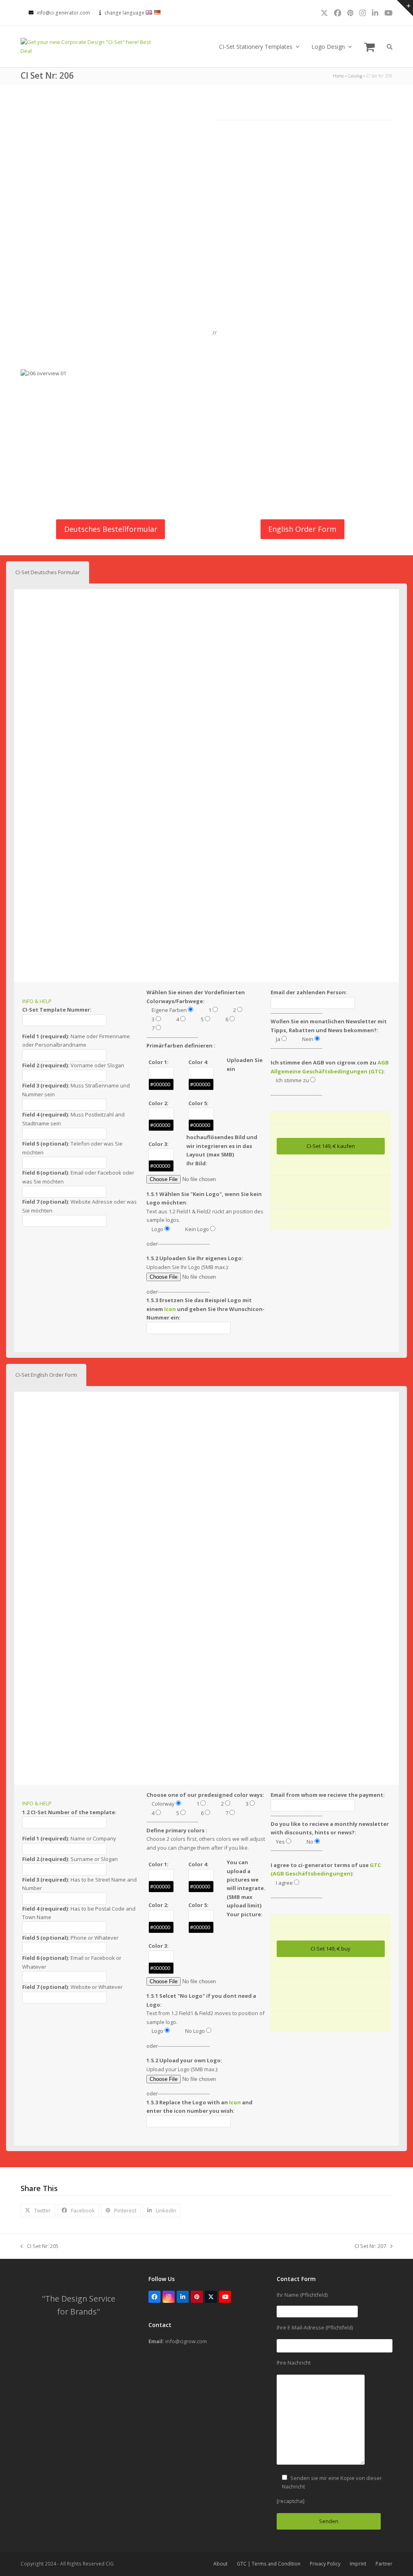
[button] (369, 47)
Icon (170, 1309)
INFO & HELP (37, 1001)
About (220, 2564)
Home (338, 76)
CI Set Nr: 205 (40, 2246)
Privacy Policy (325, 2564)
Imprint (358, 2564)
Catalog (355, 76)
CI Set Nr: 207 (370, 2246)
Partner (384, 2564)
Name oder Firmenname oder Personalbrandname (76, 1040)
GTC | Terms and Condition (269, 2564)
